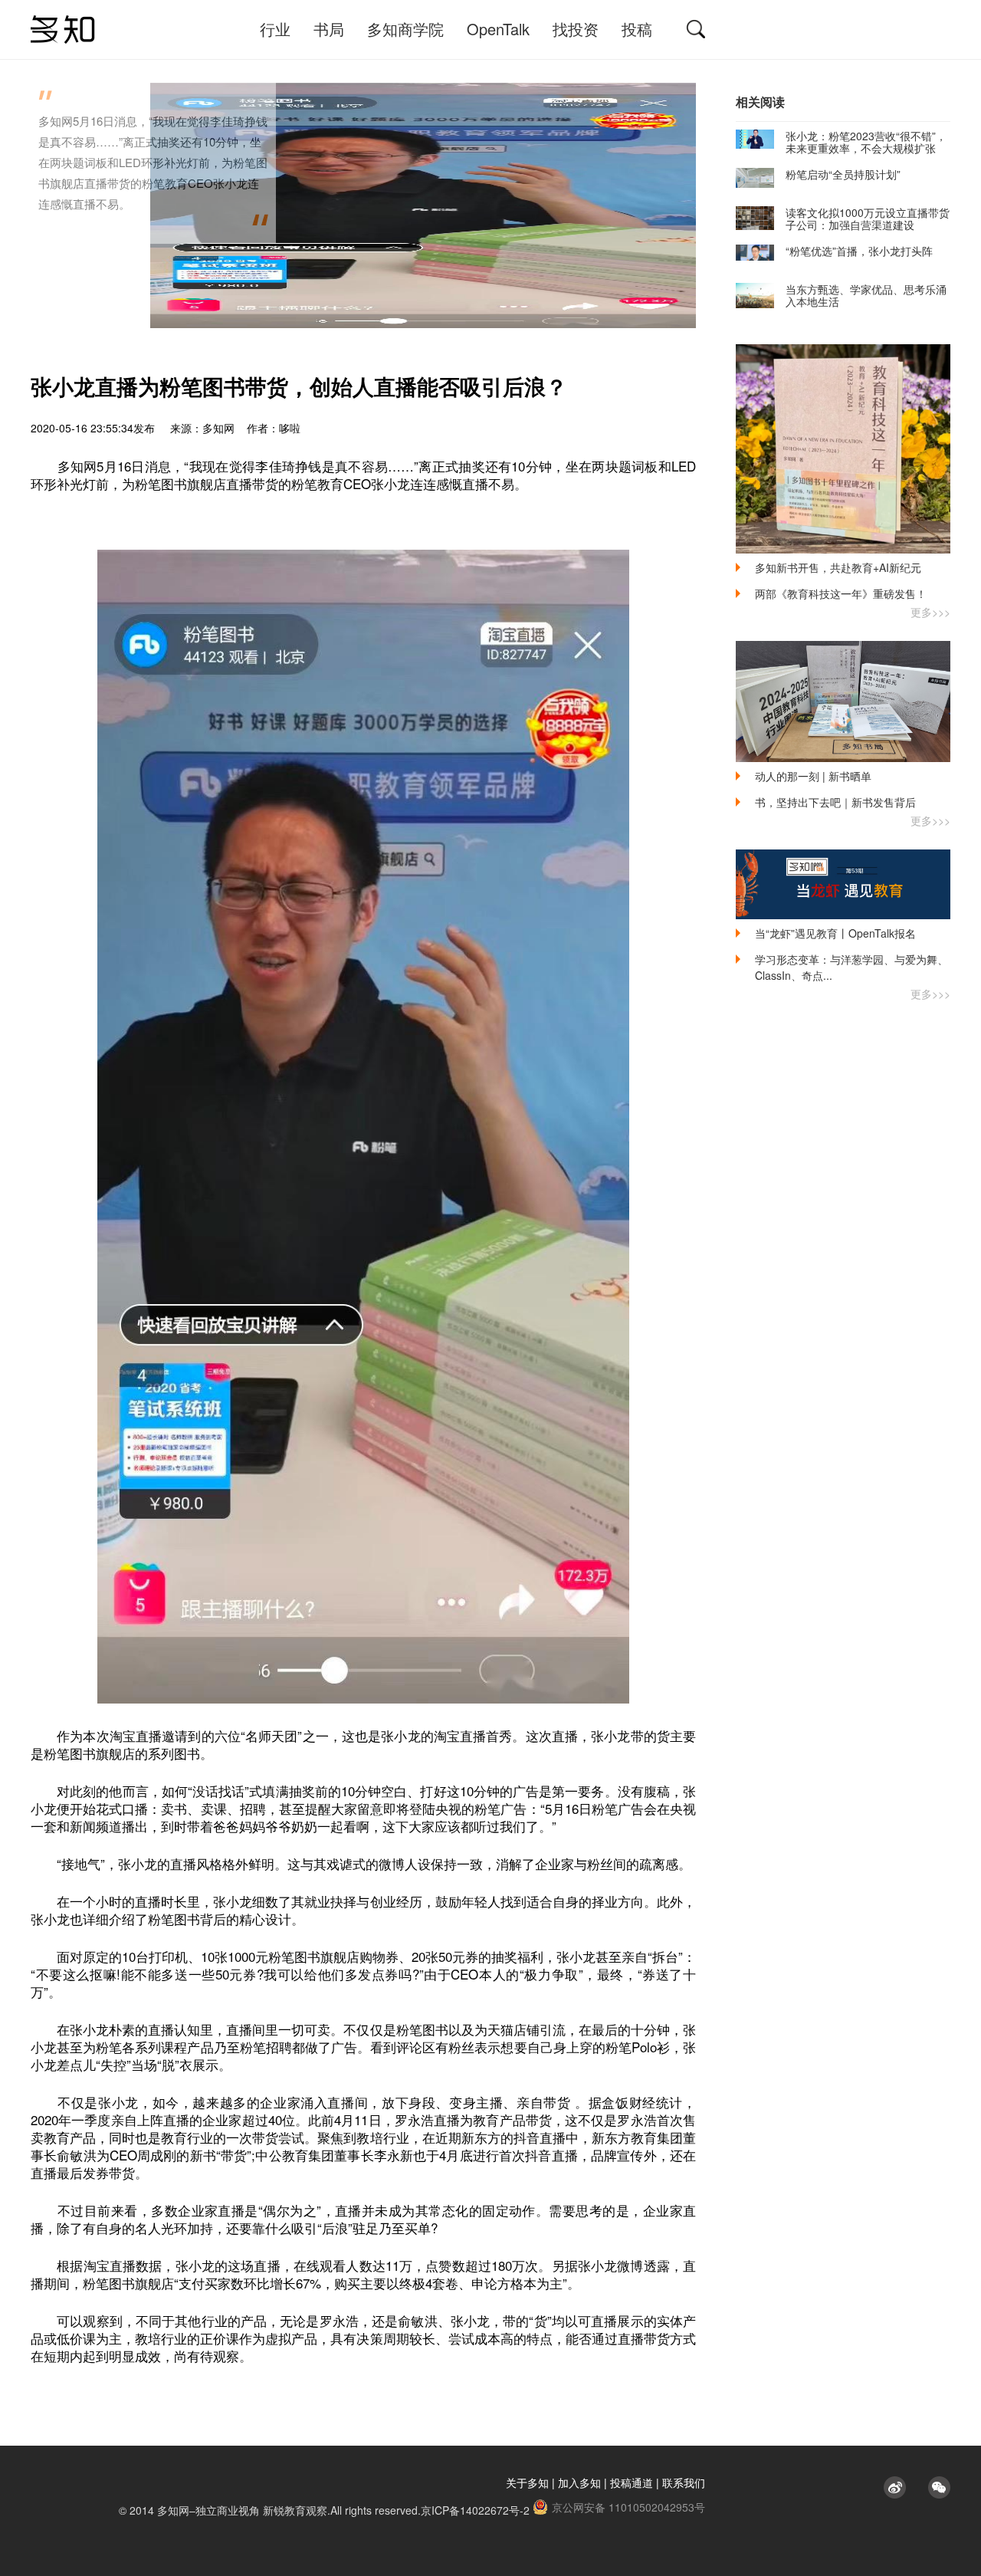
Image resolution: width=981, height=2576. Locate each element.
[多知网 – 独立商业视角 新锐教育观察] (63, 30)
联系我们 (684, 2482)
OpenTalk (498, 29)
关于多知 (527, 2482)
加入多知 (579, 2482)
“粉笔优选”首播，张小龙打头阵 (859, 251)
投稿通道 (632, 2482)
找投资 (576, 29)
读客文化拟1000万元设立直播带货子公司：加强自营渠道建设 (868, 219)
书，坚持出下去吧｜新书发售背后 (835, 802)
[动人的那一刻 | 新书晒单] (843, 701)
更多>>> (930, 612)
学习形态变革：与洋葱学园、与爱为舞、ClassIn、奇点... (851, 967)
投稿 (637, 29)
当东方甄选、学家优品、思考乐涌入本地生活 (866, 295)
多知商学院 (405, 29)
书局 (329, 29)
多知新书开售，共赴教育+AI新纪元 (838, 567)
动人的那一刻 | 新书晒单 (813, 776)
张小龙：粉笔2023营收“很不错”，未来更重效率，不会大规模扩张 (866, 142)
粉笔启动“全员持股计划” (843, 174)
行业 (275, 29)
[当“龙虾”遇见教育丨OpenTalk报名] (843, 884)
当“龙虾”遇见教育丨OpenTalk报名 (835, 933)
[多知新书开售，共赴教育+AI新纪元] (843, 449)
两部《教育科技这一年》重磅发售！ (841, 593)
